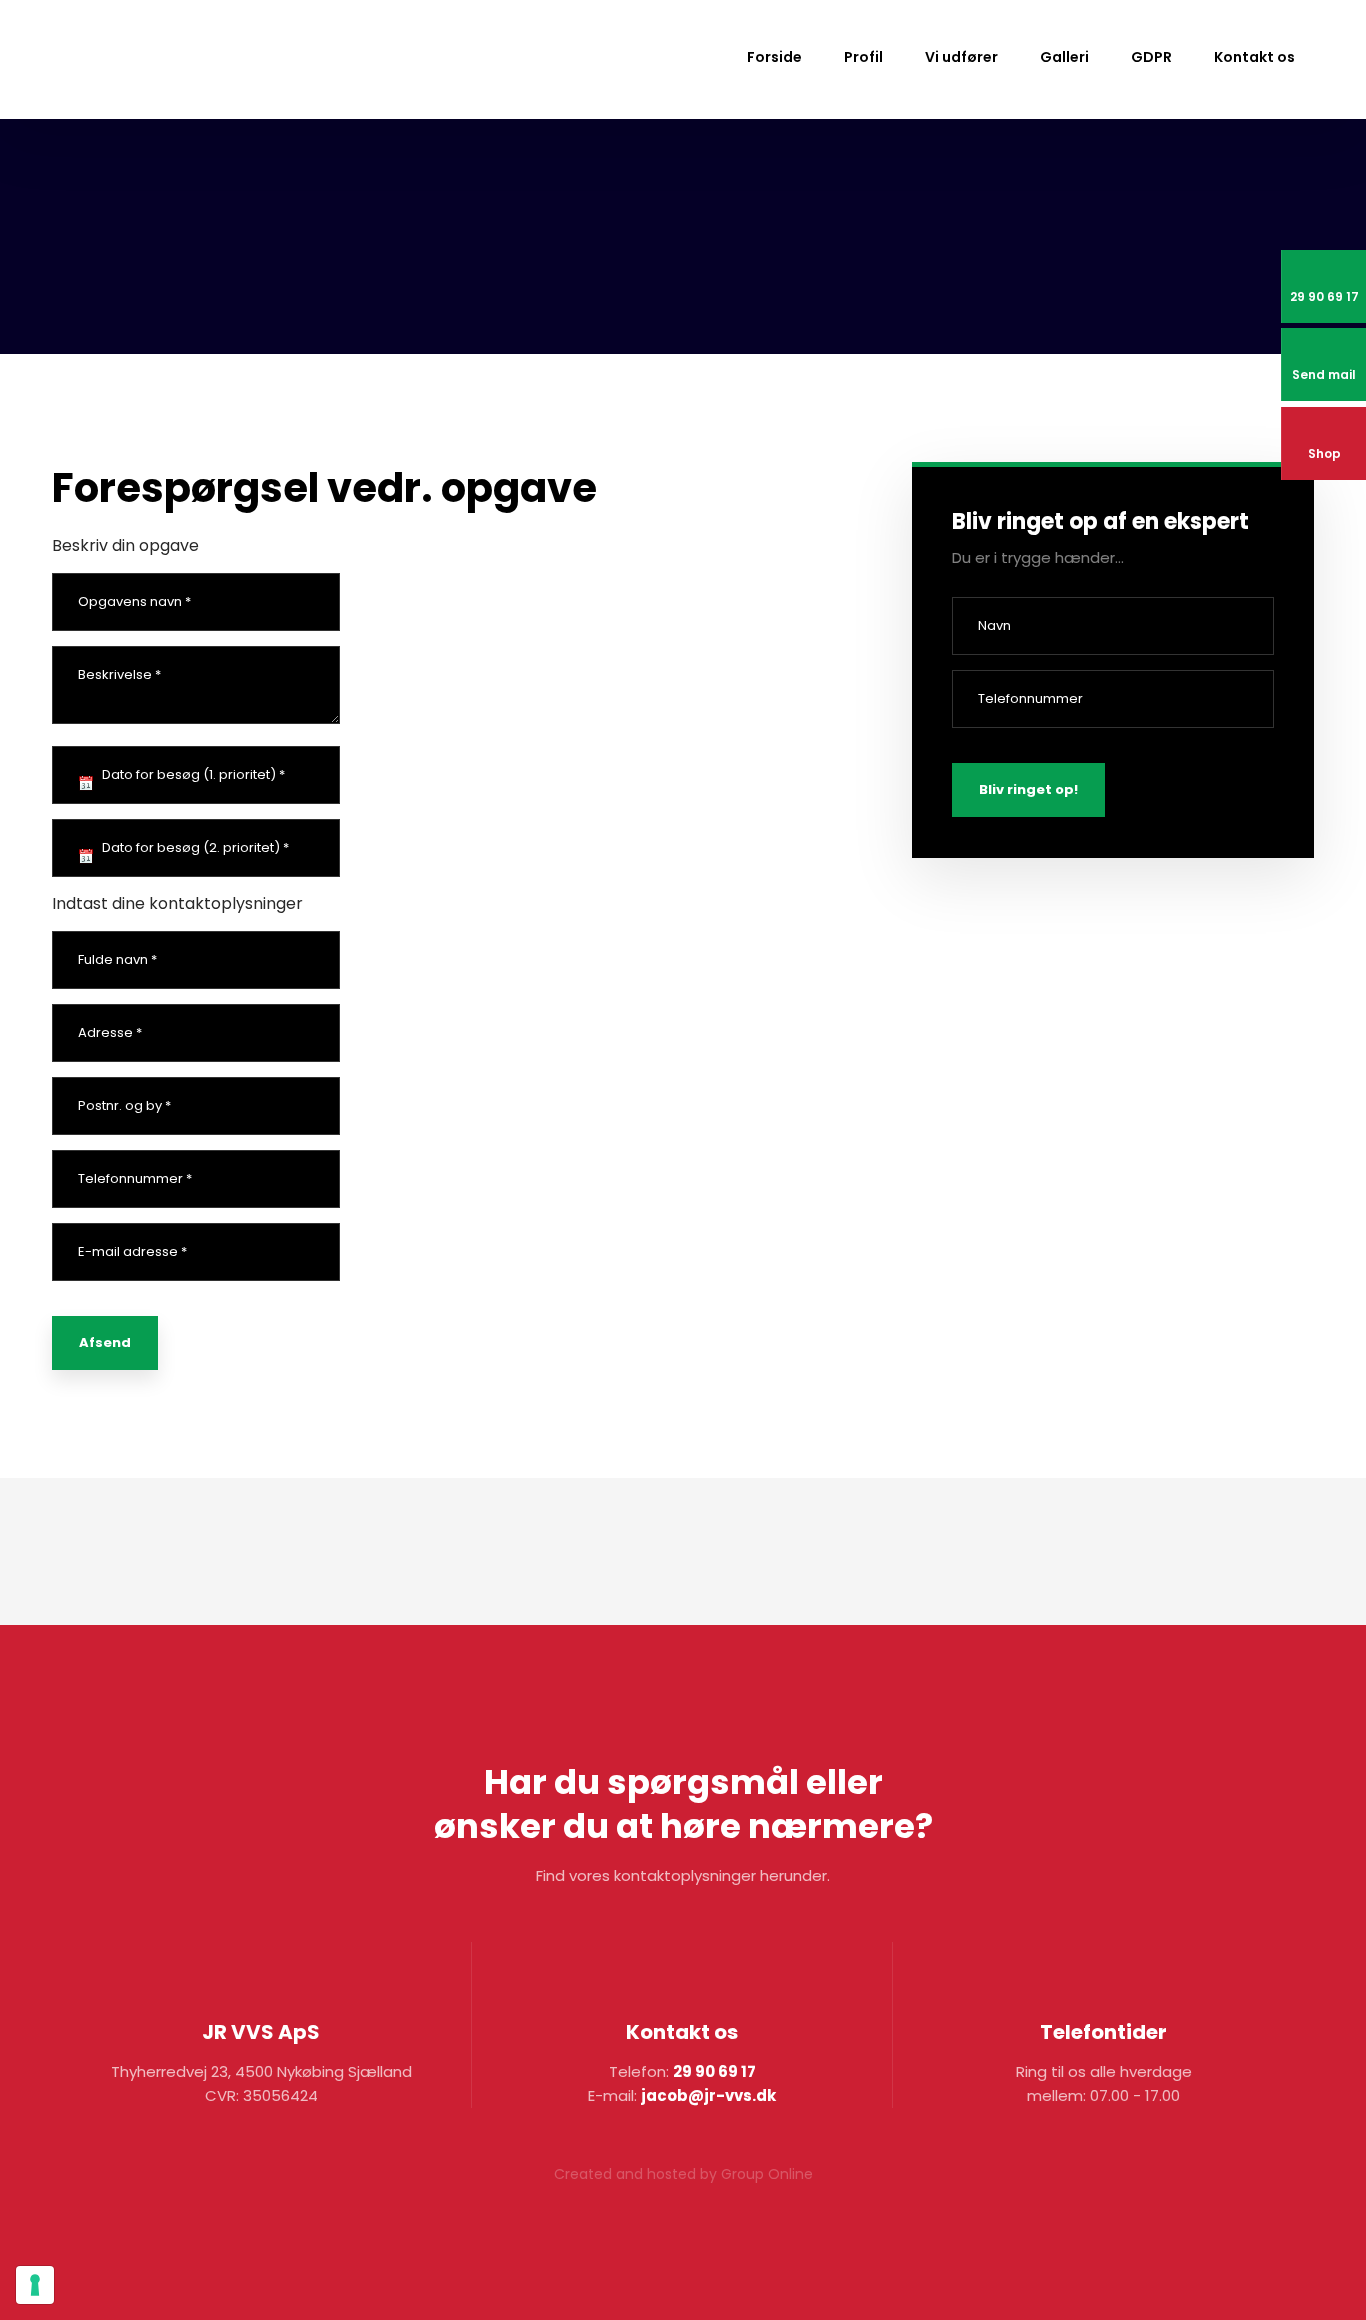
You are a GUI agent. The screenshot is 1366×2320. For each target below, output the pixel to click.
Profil (863, 57)
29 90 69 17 (714, 2071)
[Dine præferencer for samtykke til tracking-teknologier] (35, 2285)
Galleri (1064, 57)
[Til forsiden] (157, 61)
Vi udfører (961, 57)
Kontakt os (1254, 57)
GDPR (1151, 57)
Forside (774, 57)
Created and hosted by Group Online (683, 2174)
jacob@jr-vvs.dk (708, 2095)
